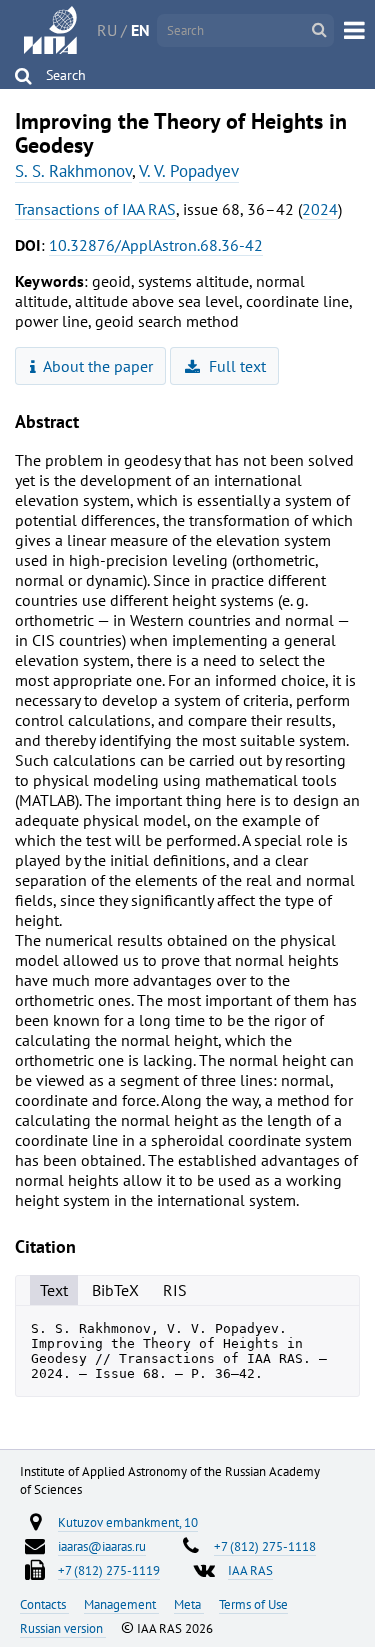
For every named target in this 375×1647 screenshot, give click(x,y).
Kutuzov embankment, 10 (128, 1522)
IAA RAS (250, 1570)
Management (121, 1604)
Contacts (44, 1604)
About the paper (96, 366)
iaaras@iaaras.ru (102, 1546)
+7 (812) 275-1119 (109, 1570)
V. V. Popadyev (189, 171)
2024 (320, 209)
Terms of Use (253, 1604)
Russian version (63, 1628)
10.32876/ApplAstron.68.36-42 (156, 245)
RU (107, 30)
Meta (189, 1604)
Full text (235, 366)
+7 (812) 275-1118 (265, 1546)
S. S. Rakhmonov (73, 171)
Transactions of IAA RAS (95, 209)
